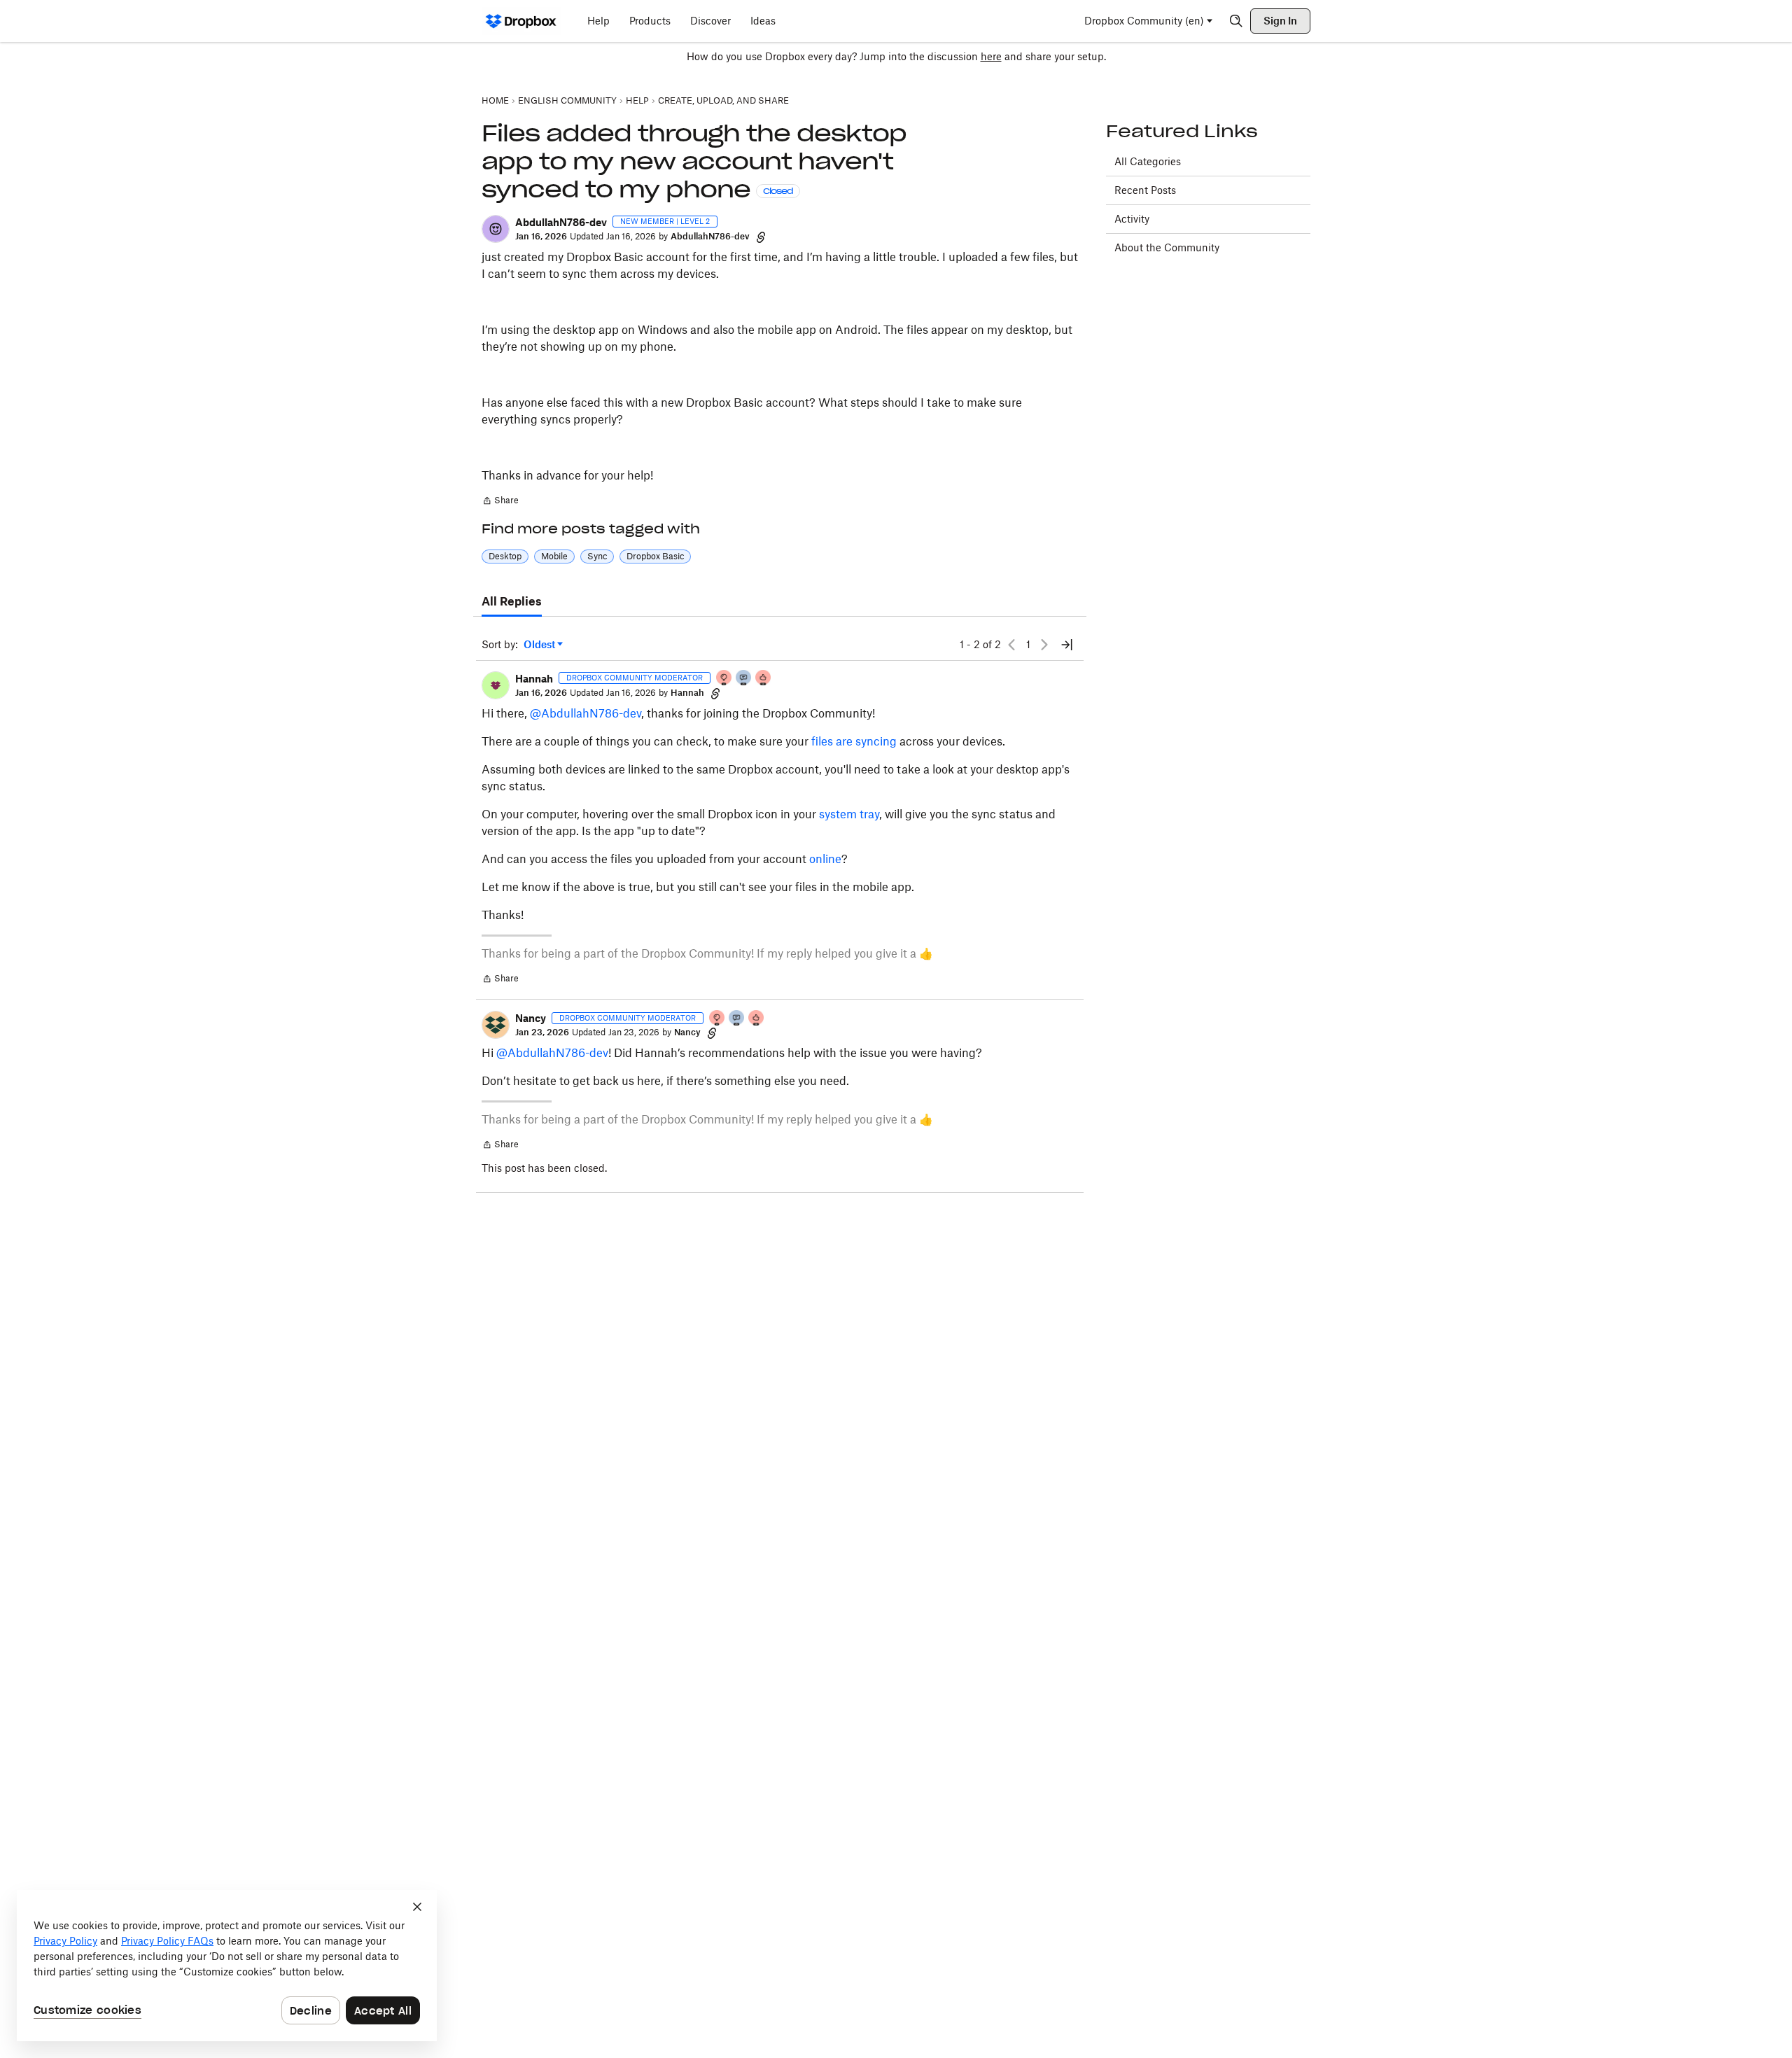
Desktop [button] (505, 556)
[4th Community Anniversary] (724, 679)
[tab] (512, 602)
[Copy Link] (761, 237)
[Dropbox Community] (521, 21)
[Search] (1236, 21)
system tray (849, 814)
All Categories (1148, 161)
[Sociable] (744, 679)
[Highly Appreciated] (764, 679)
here (991, 56)
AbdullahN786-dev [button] (561, 222)
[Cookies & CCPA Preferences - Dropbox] (227, 1966)
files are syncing (854, 741)
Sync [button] (597, 556)
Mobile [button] (554, 556)
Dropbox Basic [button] (655, 556)
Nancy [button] (531, 1018)
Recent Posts (1145, 190)
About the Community (1167, 247)
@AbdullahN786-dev (586, 713)
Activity (1132, 219)
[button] (496, 229)
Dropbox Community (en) (1144, 21)
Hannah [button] (534, 679)
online (825, 859)
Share (500, 502)
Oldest (540, 645)
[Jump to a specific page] (1067, 645)
